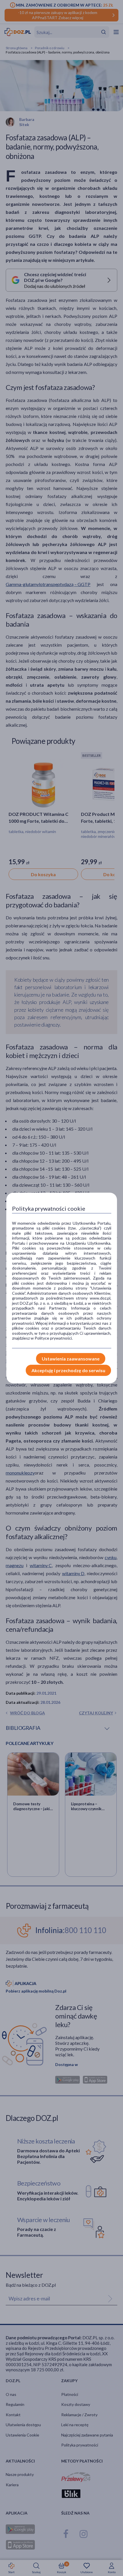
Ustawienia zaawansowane (71, 1359)
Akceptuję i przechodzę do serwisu (68, 1370)
